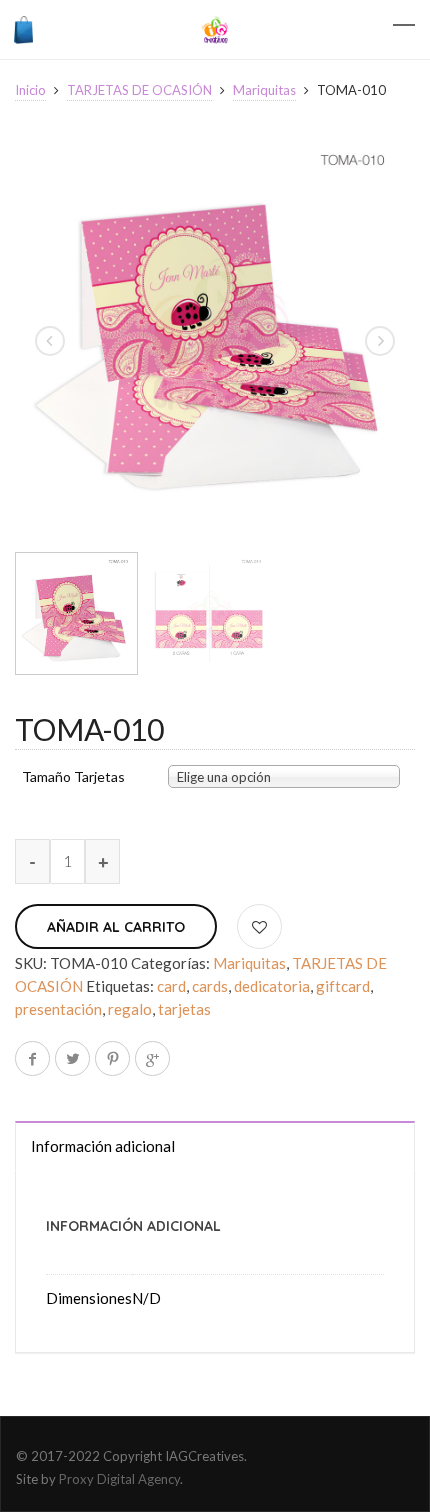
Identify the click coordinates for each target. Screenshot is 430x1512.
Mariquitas (264, 90)
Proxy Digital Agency (119, 1479)
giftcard (343, 986)
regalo (130, 1009)
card (171, 986)
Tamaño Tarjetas (73, 777)
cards (210, 986)
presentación (58, 1009)
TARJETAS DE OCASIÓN (139, 90)
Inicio (30, 90)
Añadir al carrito (116, 927)
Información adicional (103, 1146)
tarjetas (184, 1009)
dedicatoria (272, 986)
